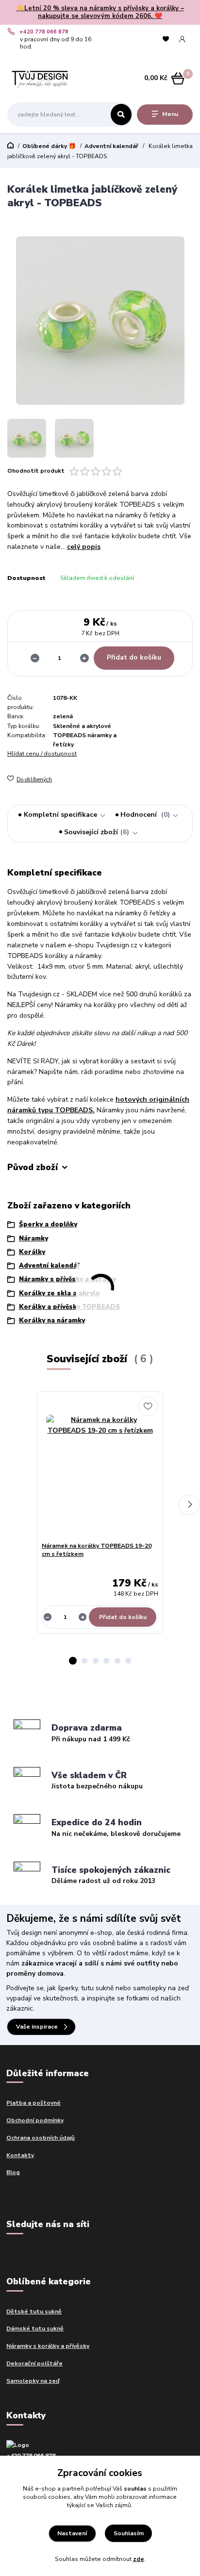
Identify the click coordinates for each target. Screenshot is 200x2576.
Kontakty (20, 2155)
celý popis (84, 547)
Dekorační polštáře (34, 2363)
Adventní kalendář (111, 146)
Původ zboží (33, 1168)
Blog (13, 2172)
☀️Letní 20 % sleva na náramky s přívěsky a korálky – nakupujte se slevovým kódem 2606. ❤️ (100, 12)
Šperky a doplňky (48, 1224)
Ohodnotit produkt (36, 471)
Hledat (121, 115)
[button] (73, 1661)
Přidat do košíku (134, 657)
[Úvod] (40, 78)
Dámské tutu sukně (35, 2328)
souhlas (135, 2489)
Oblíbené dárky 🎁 (49, 146)
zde (139, 2559)
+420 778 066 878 (44, 32)
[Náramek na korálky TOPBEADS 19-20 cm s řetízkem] (100, 1469)
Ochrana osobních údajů (41, 2138)
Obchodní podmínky (35, 2120)
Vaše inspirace (37, 2027)
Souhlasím (129, 2533)
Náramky (33, 1238)
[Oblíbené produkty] (166, 39)
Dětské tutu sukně (34, 2312)
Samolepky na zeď (33, 2381)
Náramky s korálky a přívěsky (48, 2346)
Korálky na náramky (52, 1321)
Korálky (32, 1252)
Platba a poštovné (33, 2103)
